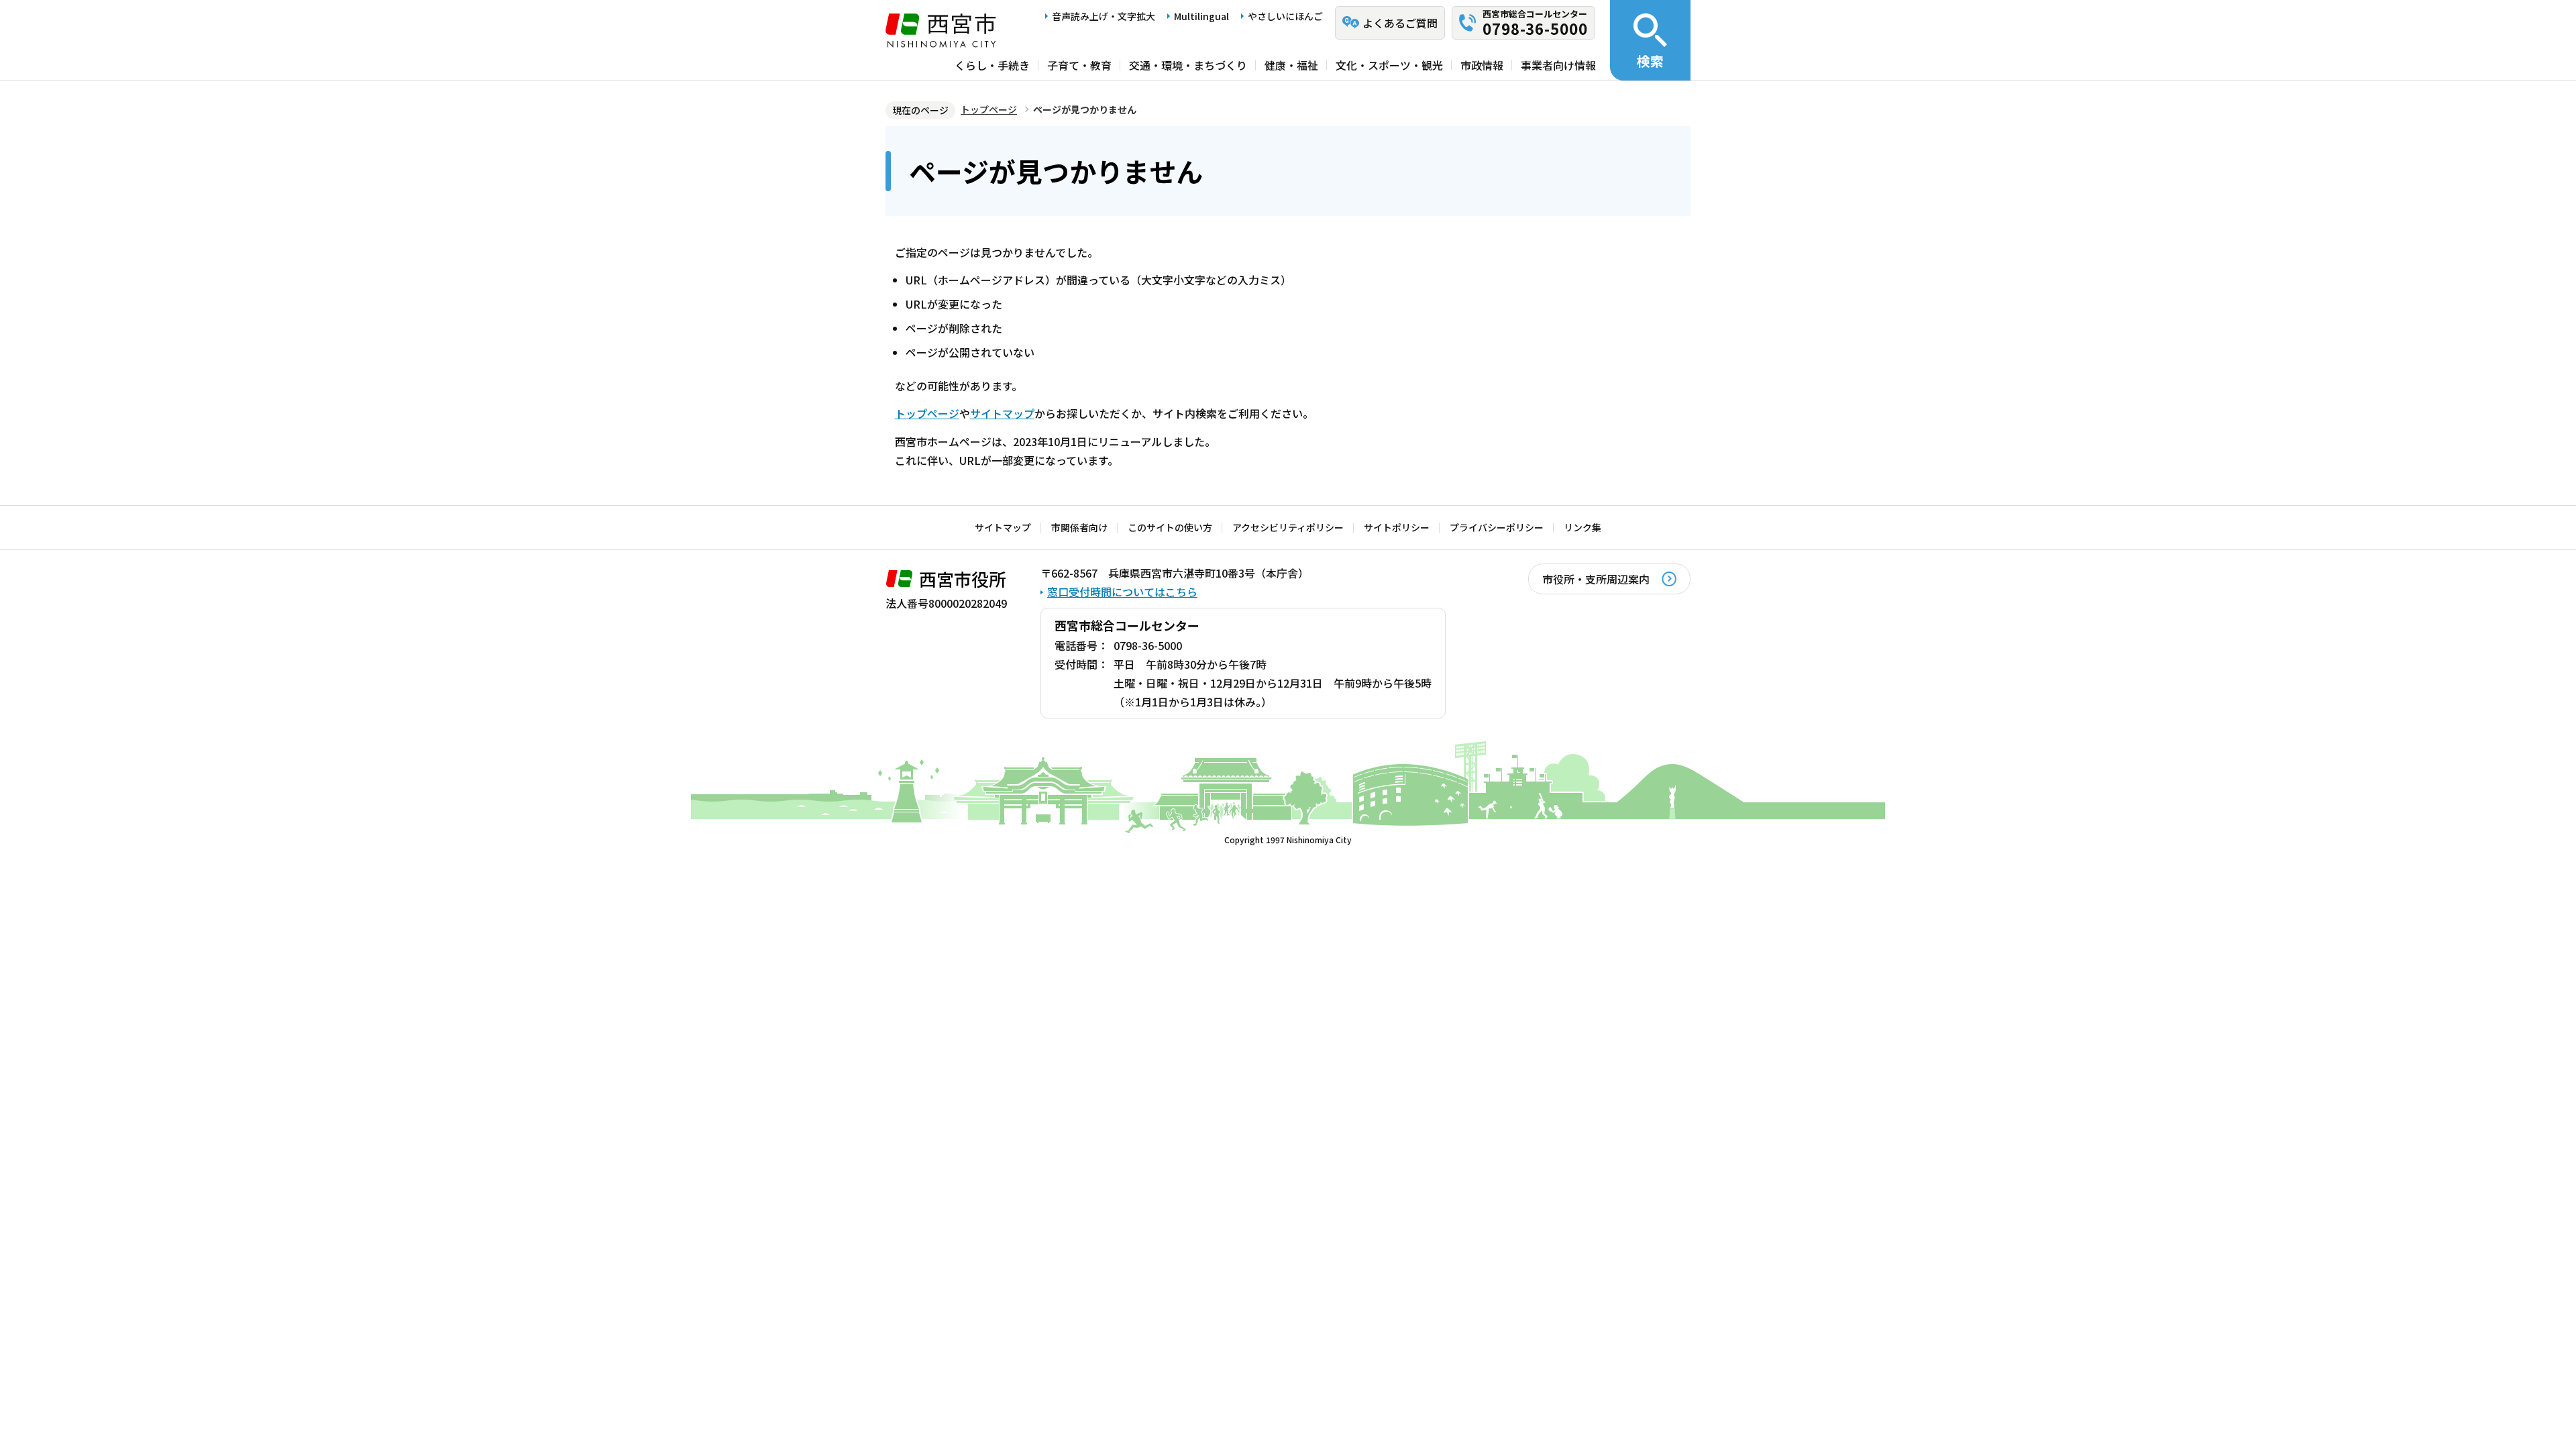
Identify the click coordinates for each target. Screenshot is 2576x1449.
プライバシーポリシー (1497, 527)
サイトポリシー (1397, 527)
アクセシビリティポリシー (1288, 527)
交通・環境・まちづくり (1188, 65)
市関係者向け (1079, 527)
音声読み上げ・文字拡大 (1104, 16)
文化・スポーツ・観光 (1389, 65)
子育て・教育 (1079, 65)
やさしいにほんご (1285, 16)
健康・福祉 (1291, 65)
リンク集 (1582, 527)
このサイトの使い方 (1170, 527)
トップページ (989, 109)
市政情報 (1482, 65)
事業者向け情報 (1558, 65)
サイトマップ (1002, 413)
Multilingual (1201, 16)
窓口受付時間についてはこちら (1122, 592)
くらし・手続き (992, 65)
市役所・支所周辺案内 (1596, 579)
